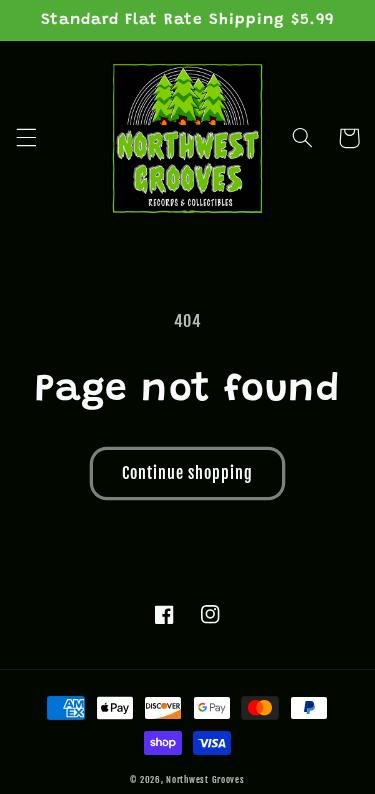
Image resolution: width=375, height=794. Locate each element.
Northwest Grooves (205, 779)
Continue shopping (188, 473)
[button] (26, 138)
